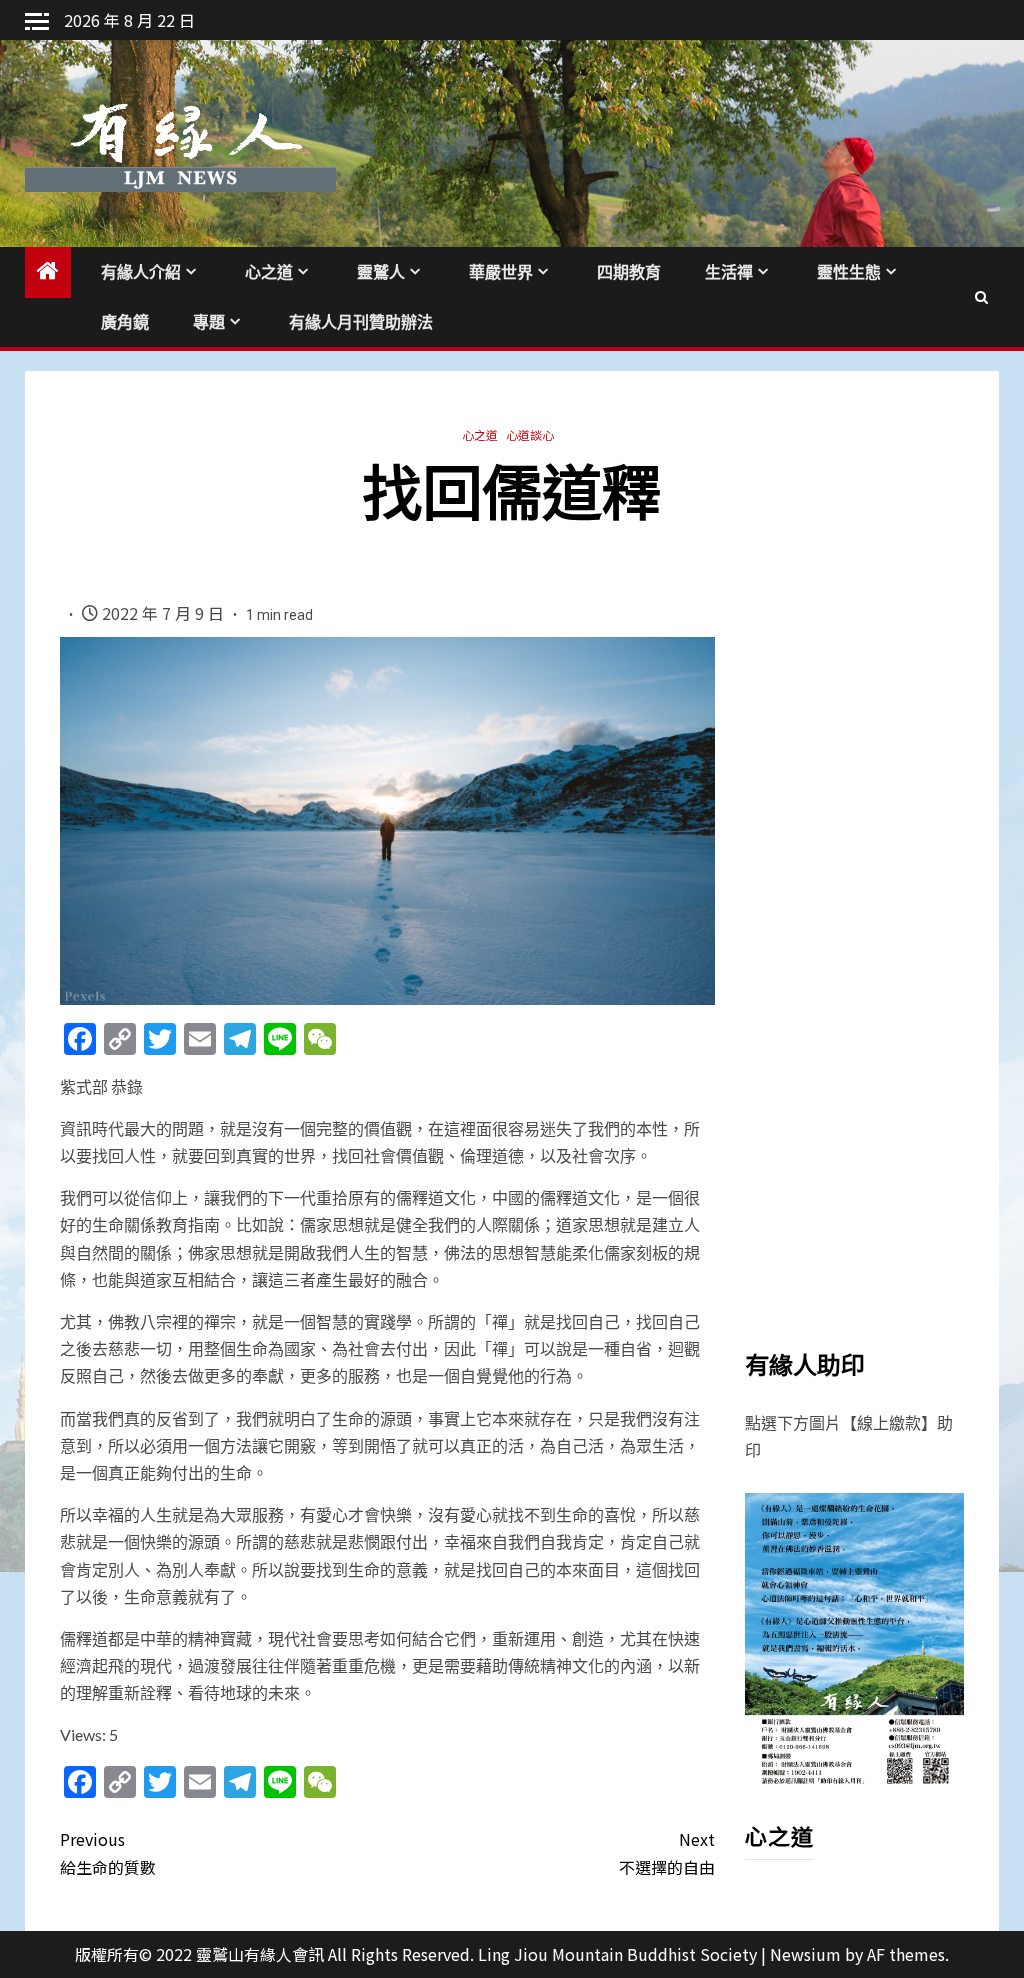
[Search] (981, 297)
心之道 (269, 272)
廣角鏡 (125, 322)
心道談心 (530, 434)
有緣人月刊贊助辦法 (361, 322)
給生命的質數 (108, 1852)
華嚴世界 (501, 272)
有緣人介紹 (141, 272)
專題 (209, 322)
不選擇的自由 (666, 1852)
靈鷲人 (381, 272)
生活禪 (729, 272)
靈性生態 (849, 272)
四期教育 (629, 272)
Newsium (805, 1954)
